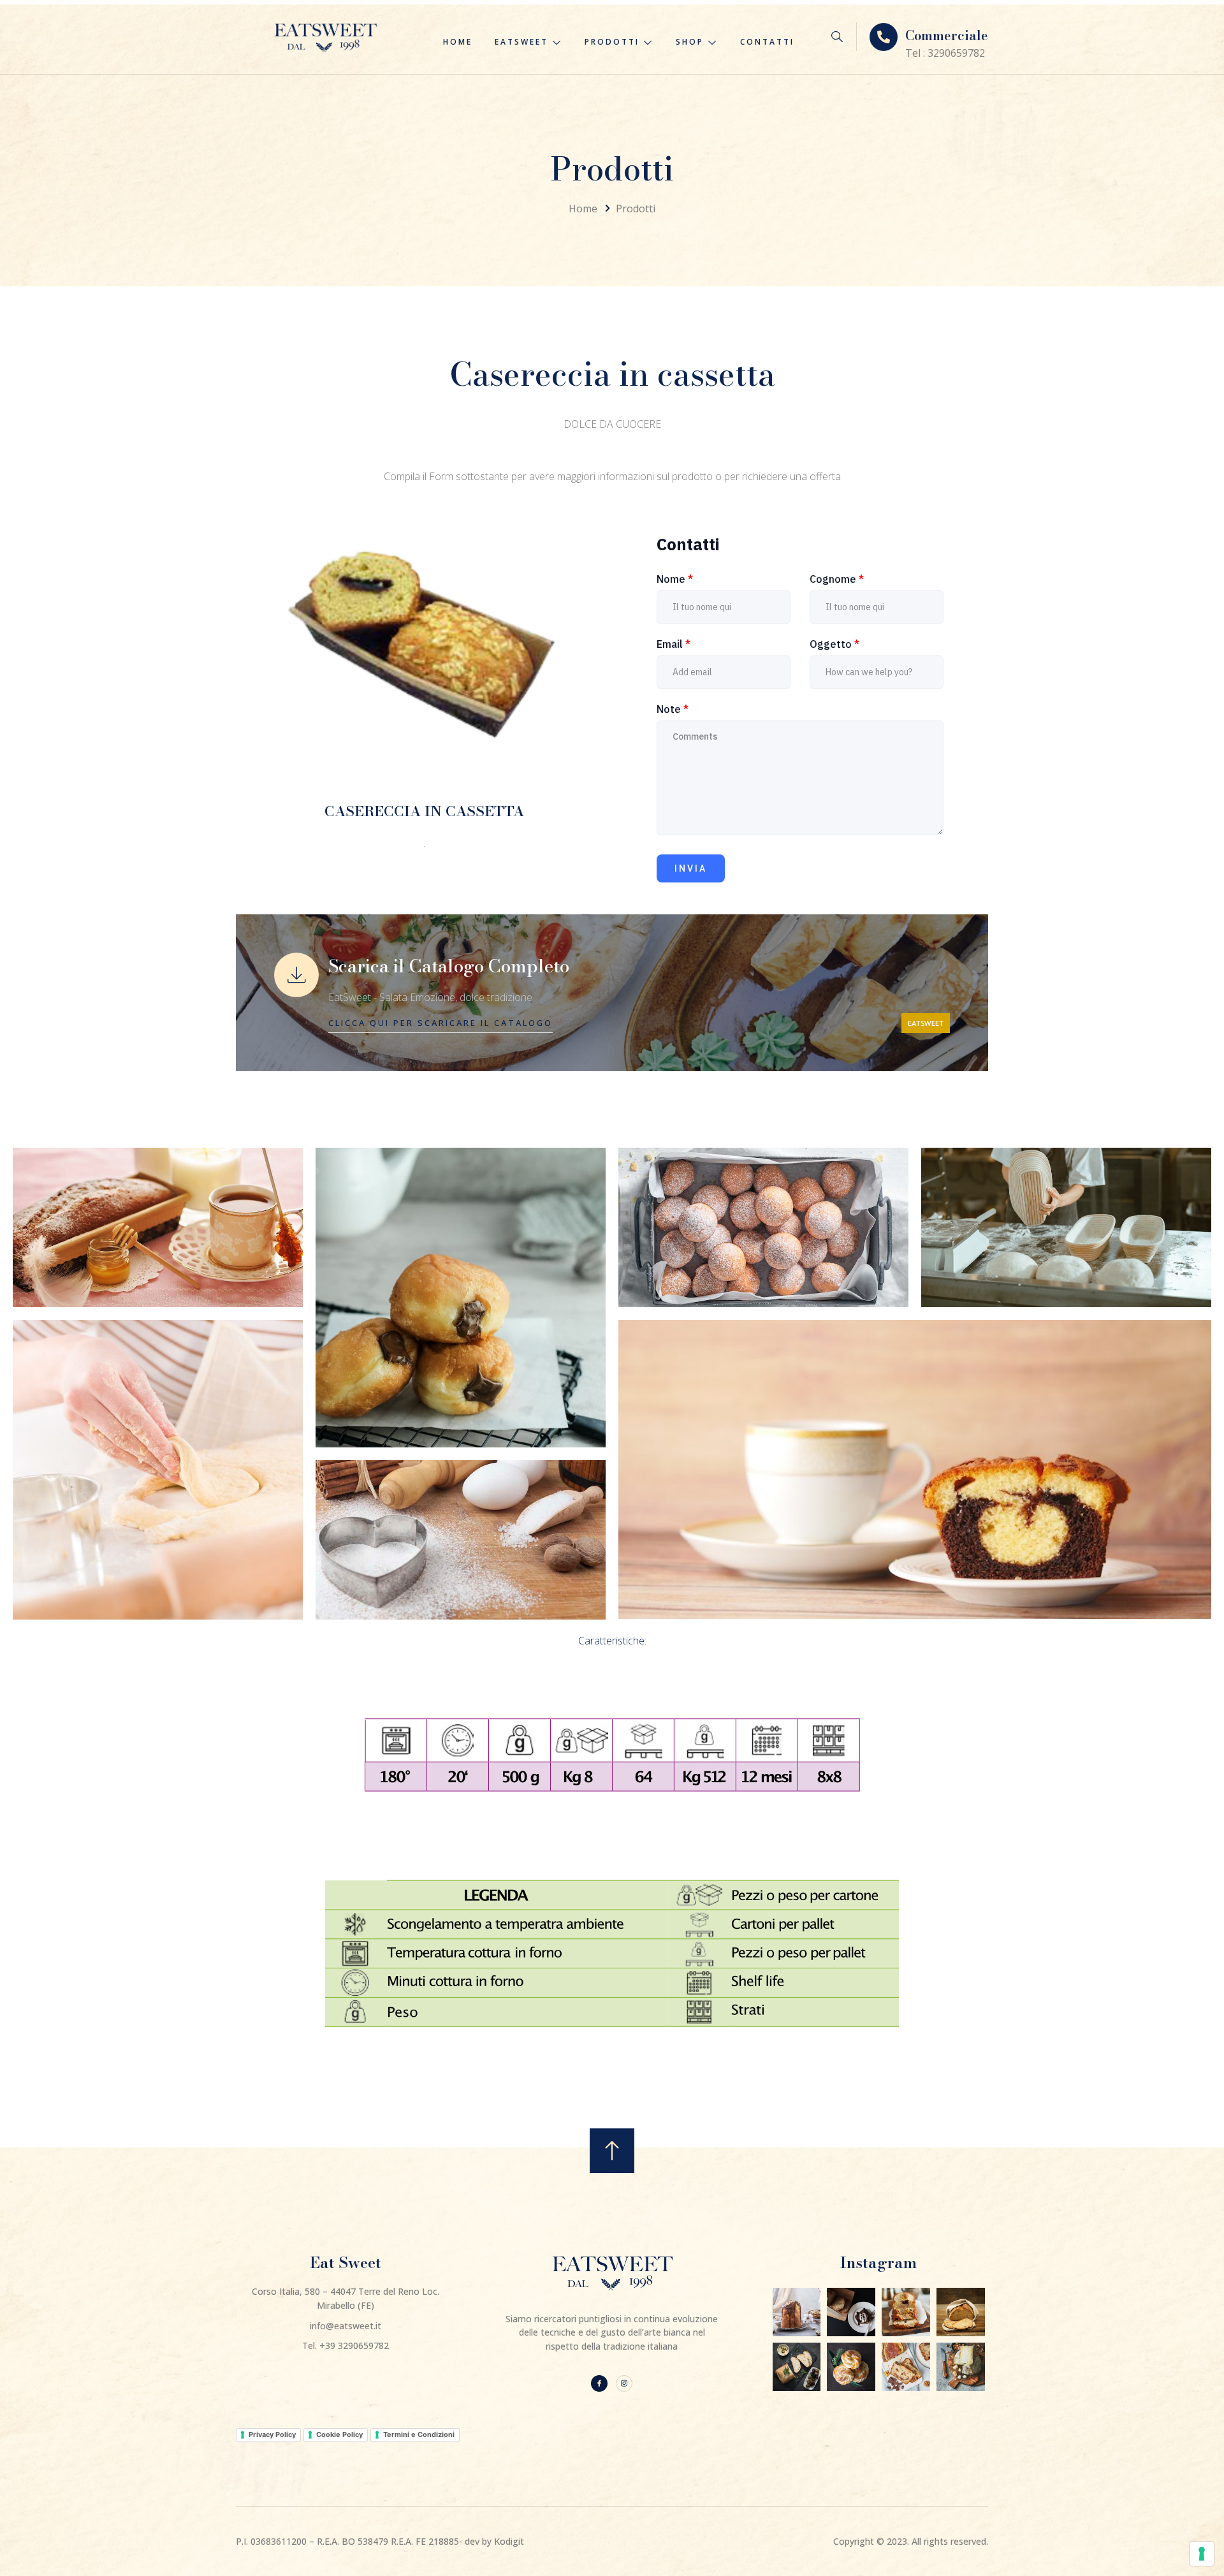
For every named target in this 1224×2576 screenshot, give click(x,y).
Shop (690, 42)
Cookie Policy (339, 2434)
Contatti (767, 42)
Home (458, 42)
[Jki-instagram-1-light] (624, 2383)
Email (674, 644)
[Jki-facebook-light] (599, 2383)
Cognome (837, 579)
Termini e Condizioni (419, 2434)
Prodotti (612, 42)
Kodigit (509, 2541)
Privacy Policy (272, 2434)
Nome (675, 579)
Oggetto (834, 644)
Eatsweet (521, 42)
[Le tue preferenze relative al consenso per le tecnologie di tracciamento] (1202, 2554)
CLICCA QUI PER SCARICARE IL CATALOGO (441, 1023)
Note (673, 709)
